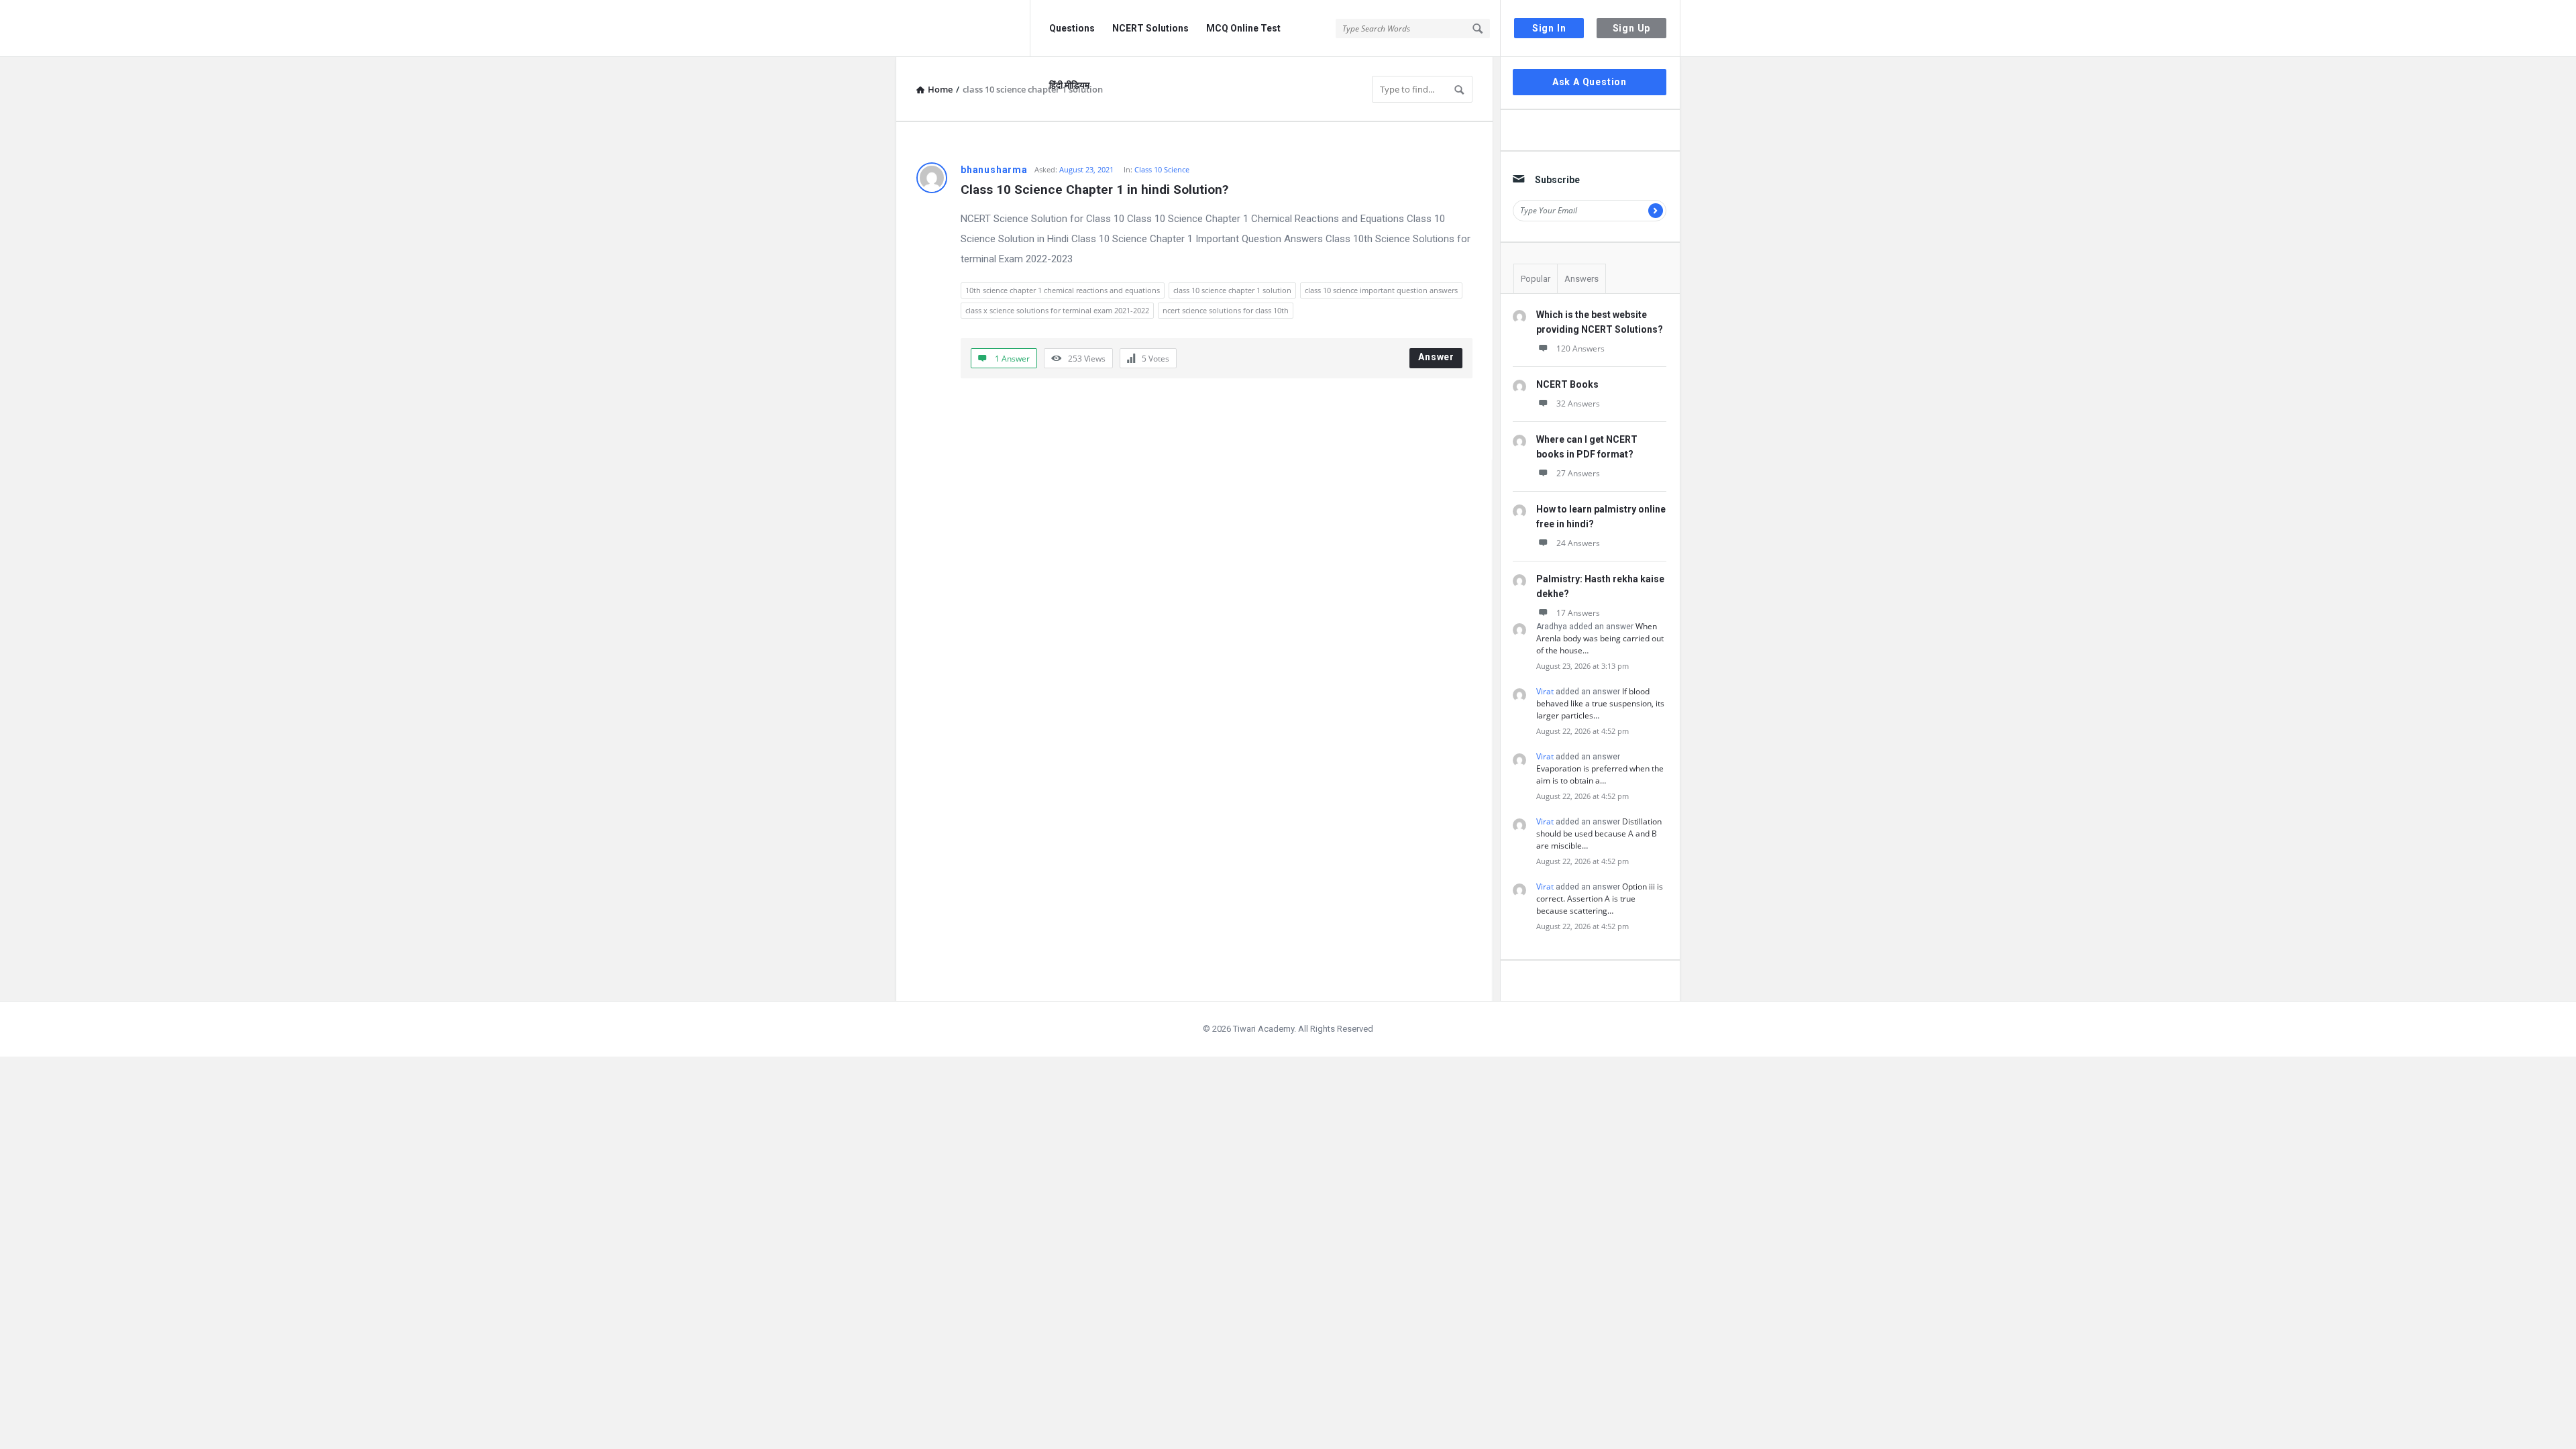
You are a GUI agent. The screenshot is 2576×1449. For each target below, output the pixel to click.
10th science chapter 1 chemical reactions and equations (1063, 290)
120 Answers (1580, 348)
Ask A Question (1590, 82)
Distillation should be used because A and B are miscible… (1599, 834)
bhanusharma (994, 170)
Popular (1536, 279)
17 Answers (1578, 613)
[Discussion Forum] (963, 29)
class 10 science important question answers (1381, 290)
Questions (1072, 28)
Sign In (1549, 28)
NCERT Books (1567, 384)
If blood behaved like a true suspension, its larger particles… (1600, 703)
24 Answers (1578, 543)
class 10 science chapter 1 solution (1232, 290)
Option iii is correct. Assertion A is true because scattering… (1600, 899)
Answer (1436, 357)
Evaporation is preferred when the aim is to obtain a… (1600, 774)
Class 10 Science (1162, 169)
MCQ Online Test (1243, 28)
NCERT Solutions (1150, 28)
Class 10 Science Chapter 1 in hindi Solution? (1094, 190)
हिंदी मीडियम (1069, 85)
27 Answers (1578, 473)
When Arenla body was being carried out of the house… (1600, 638)
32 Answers (1578, 404)
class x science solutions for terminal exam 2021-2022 (1057, 310)
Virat (1545, 691)
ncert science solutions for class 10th (1226, 310)
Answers (1581, 279)
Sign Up (1632, 28)
